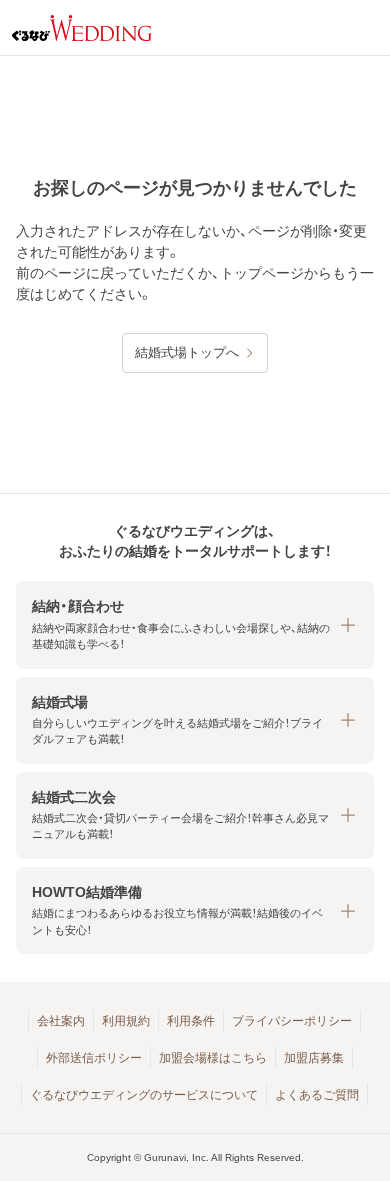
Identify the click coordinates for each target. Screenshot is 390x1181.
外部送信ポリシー (94, 1058)
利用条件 (191, 1021)
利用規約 (126, 1021)
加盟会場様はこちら (213, 1058)
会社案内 (61, 1021)
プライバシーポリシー (292, 1021)
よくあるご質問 (317, 1095)
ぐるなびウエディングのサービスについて (144, 1095)
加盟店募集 (314, 1058)
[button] (195, 624)
